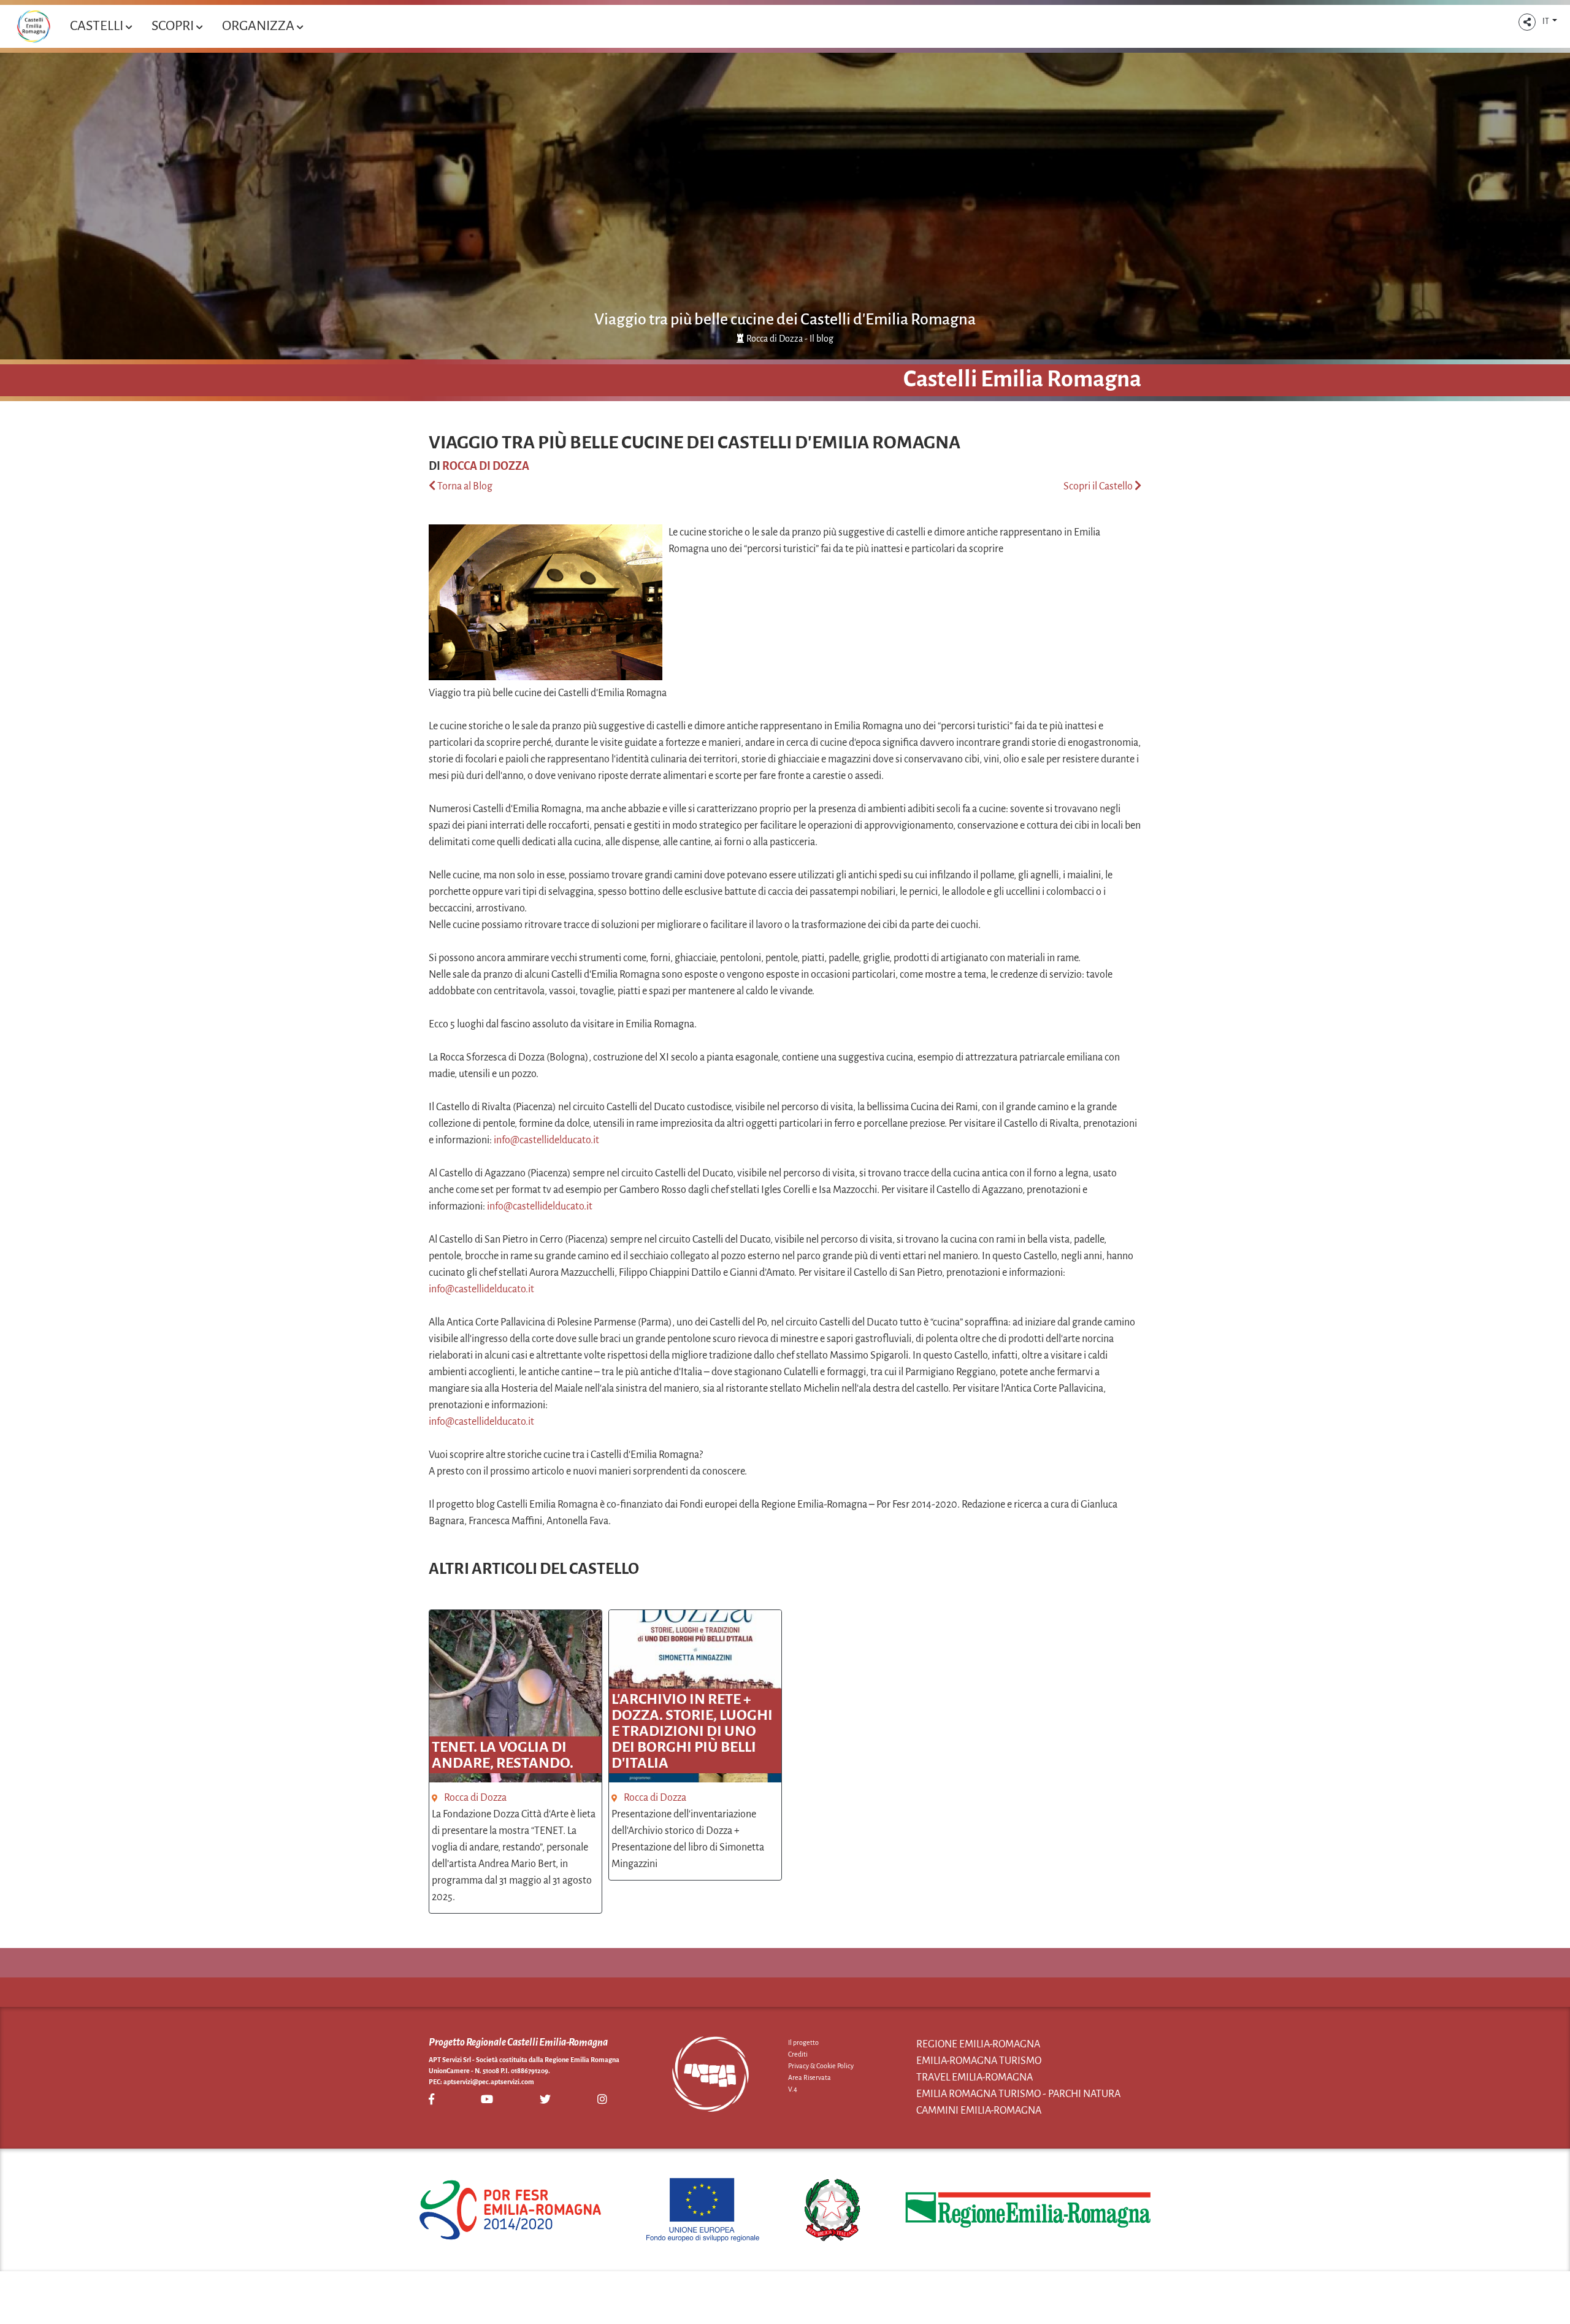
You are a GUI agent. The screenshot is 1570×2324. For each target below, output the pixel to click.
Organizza (259, 26)
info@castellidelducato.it (546, 1140)
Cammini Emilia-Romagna (979, 2111)
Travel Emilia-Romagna (975, 2077)
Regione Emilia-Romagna (978, 2044)
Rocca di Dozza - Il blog (790, 339)
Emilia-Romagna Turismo (979, 2061)
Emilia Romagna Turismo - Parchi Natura (1018, 2094)
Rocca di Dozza (486, 466)
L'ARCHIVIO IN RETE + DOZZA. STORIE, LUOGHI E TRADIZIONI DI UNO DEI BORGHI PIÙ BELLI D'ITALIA (692, 1731)
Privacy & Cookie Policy (821, 2066)
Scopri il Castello (1099, 486)
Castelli (98, 26)
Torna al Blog (464, 486)
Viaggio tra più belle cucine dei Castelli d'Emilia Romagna (785, 320)
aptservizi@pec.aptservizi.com (489, 2082)
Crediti (798, 2054)
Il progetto (803, 2042)
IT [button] (1546, 21)
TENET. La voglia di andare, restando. (503, 1755)
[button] (1527, 22)
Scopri (174, 26)
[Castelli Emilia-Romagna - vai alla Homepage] (33, 26)
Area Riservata (810, 2077)
